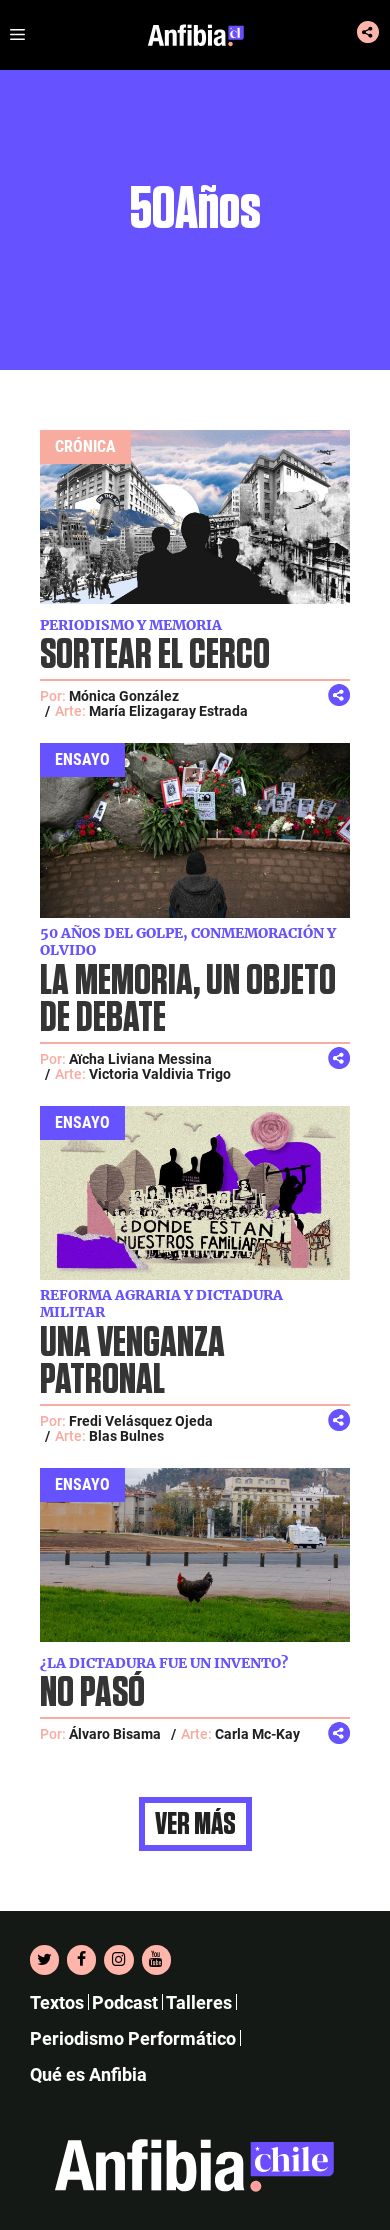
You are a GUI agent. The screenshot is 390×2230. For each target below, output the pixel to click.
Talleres (199, 2002)
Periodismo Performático (133, 2038)
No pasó (92, 1693)
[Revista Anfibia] (196, 35)
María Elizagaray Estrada (168, 711)
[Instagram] (118, 1960)
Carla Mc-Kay (257, 1734)
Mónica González (124, 696)
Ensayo (82, 759)
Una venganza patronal (132, 1362)
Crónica (85, 446)
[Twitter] (44, 1960)
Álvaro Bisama (115, 1734)
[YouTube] (156, 1960)
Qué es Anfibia (88, 2074)
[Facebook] (81, 1960)
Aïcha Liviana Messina (140, 1059)
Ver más (195, 1824)
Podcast (125, 2002)
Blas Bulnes (126, 1436)
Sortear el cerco (155, 655)
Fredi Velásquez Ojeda (141, 1421)
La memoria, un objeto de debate (188, 1000)
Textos (57, 2002)
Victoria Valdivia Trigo (160, 1074)
